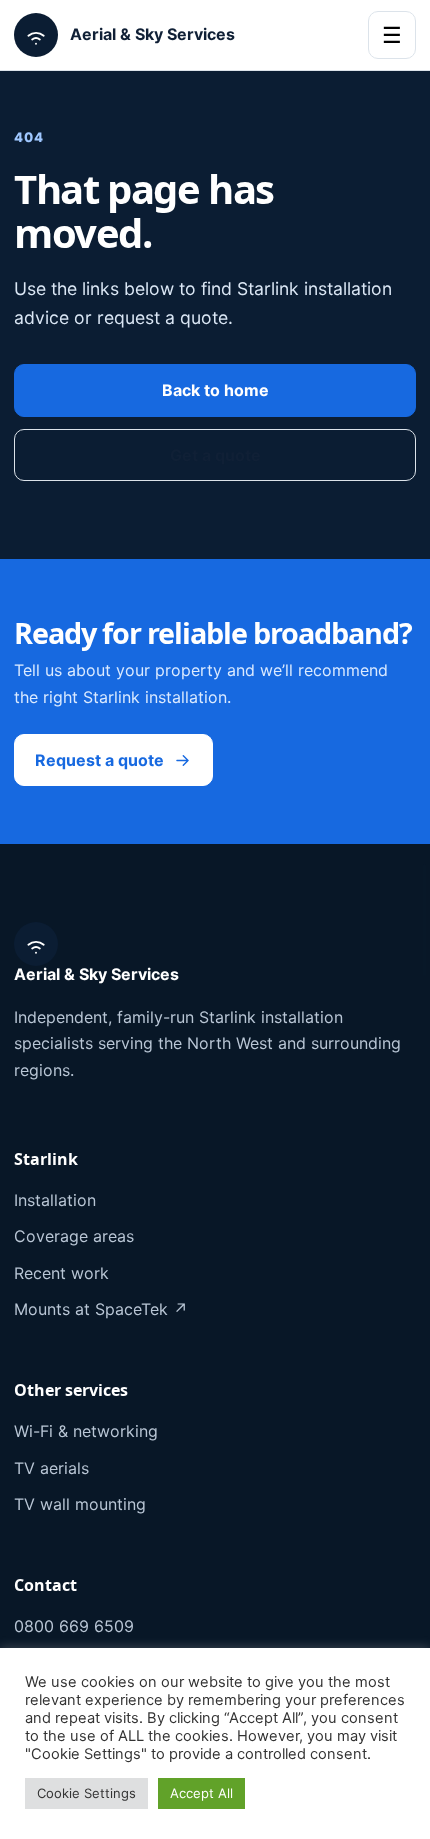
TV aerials (51, 1468)
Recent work (61, 1273)
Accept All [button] (201, 1793)
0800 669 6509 (74, 1626)
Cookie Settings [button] (86, 1793)
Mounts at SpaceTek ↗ (101, 1309)
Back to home (215, 390)
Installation (55, 1200)
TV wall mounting (80, 1504)
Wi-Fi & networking (86, 1431)
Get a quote (215, 455)
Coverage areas (74, 1236)
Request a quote (99, 760)
